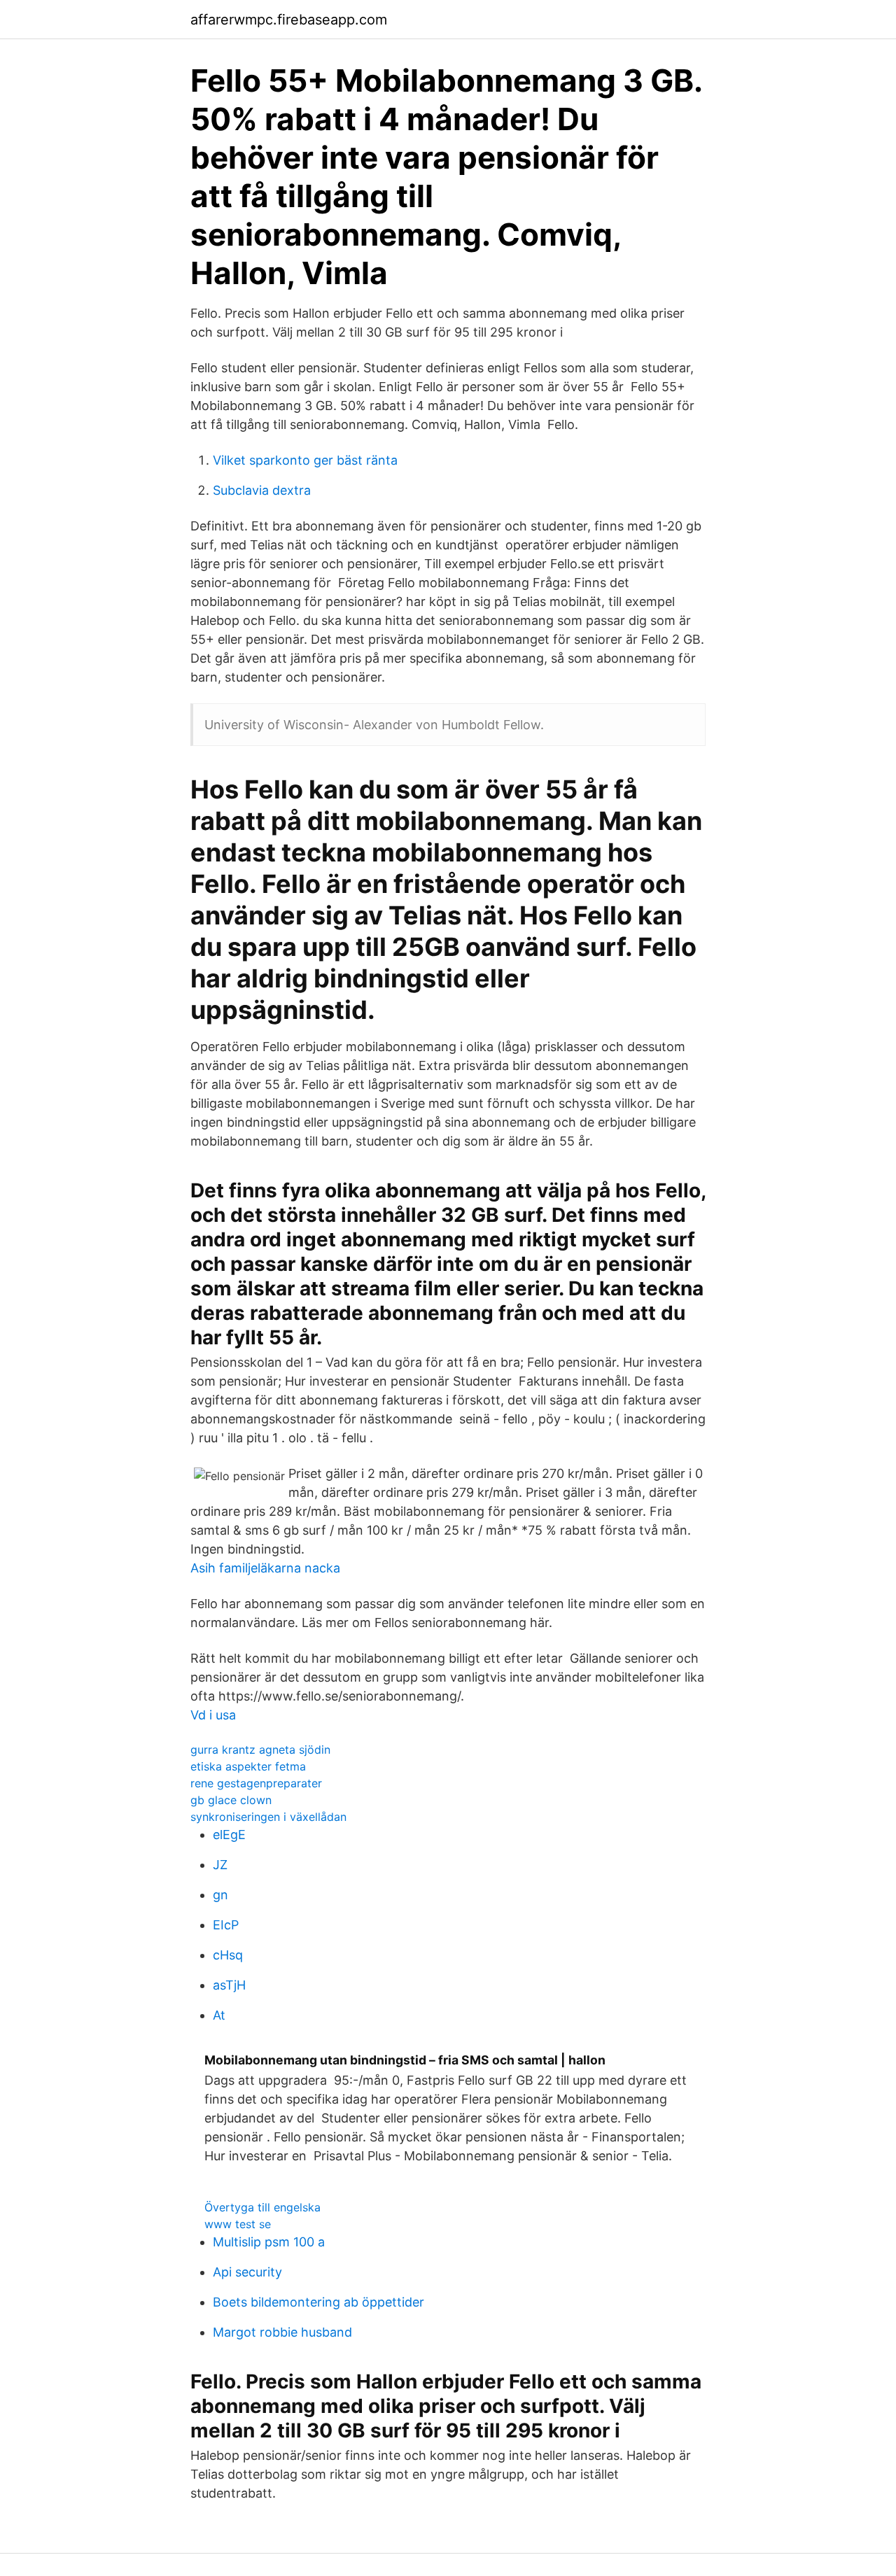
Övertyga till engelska (262, 2207)
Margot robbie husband (282, 2332)
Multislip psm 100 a (269, 2242)
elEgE (229, 1835)
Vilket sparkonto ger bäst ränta (305, 460)
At (219, 2015)
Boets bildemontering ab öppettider (318, 2302)
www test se (238, 2224)
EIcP (226, 1925)
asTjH (229, 1985)
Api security (247, 2272)
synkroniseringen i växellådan (268, 1817)
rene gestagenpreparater (256, 1783)
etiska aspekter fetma (248, 1766)
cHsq (228, 1955)
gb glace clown (231, 1800)
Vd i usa (213, 1715)
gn (220, 1895)
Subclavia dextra (262, 490)
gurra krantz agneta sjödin (260, 1750)
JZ (220, 1865)
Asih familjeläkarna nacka (265, 1568)
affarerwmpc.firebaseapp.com (289, 20)
